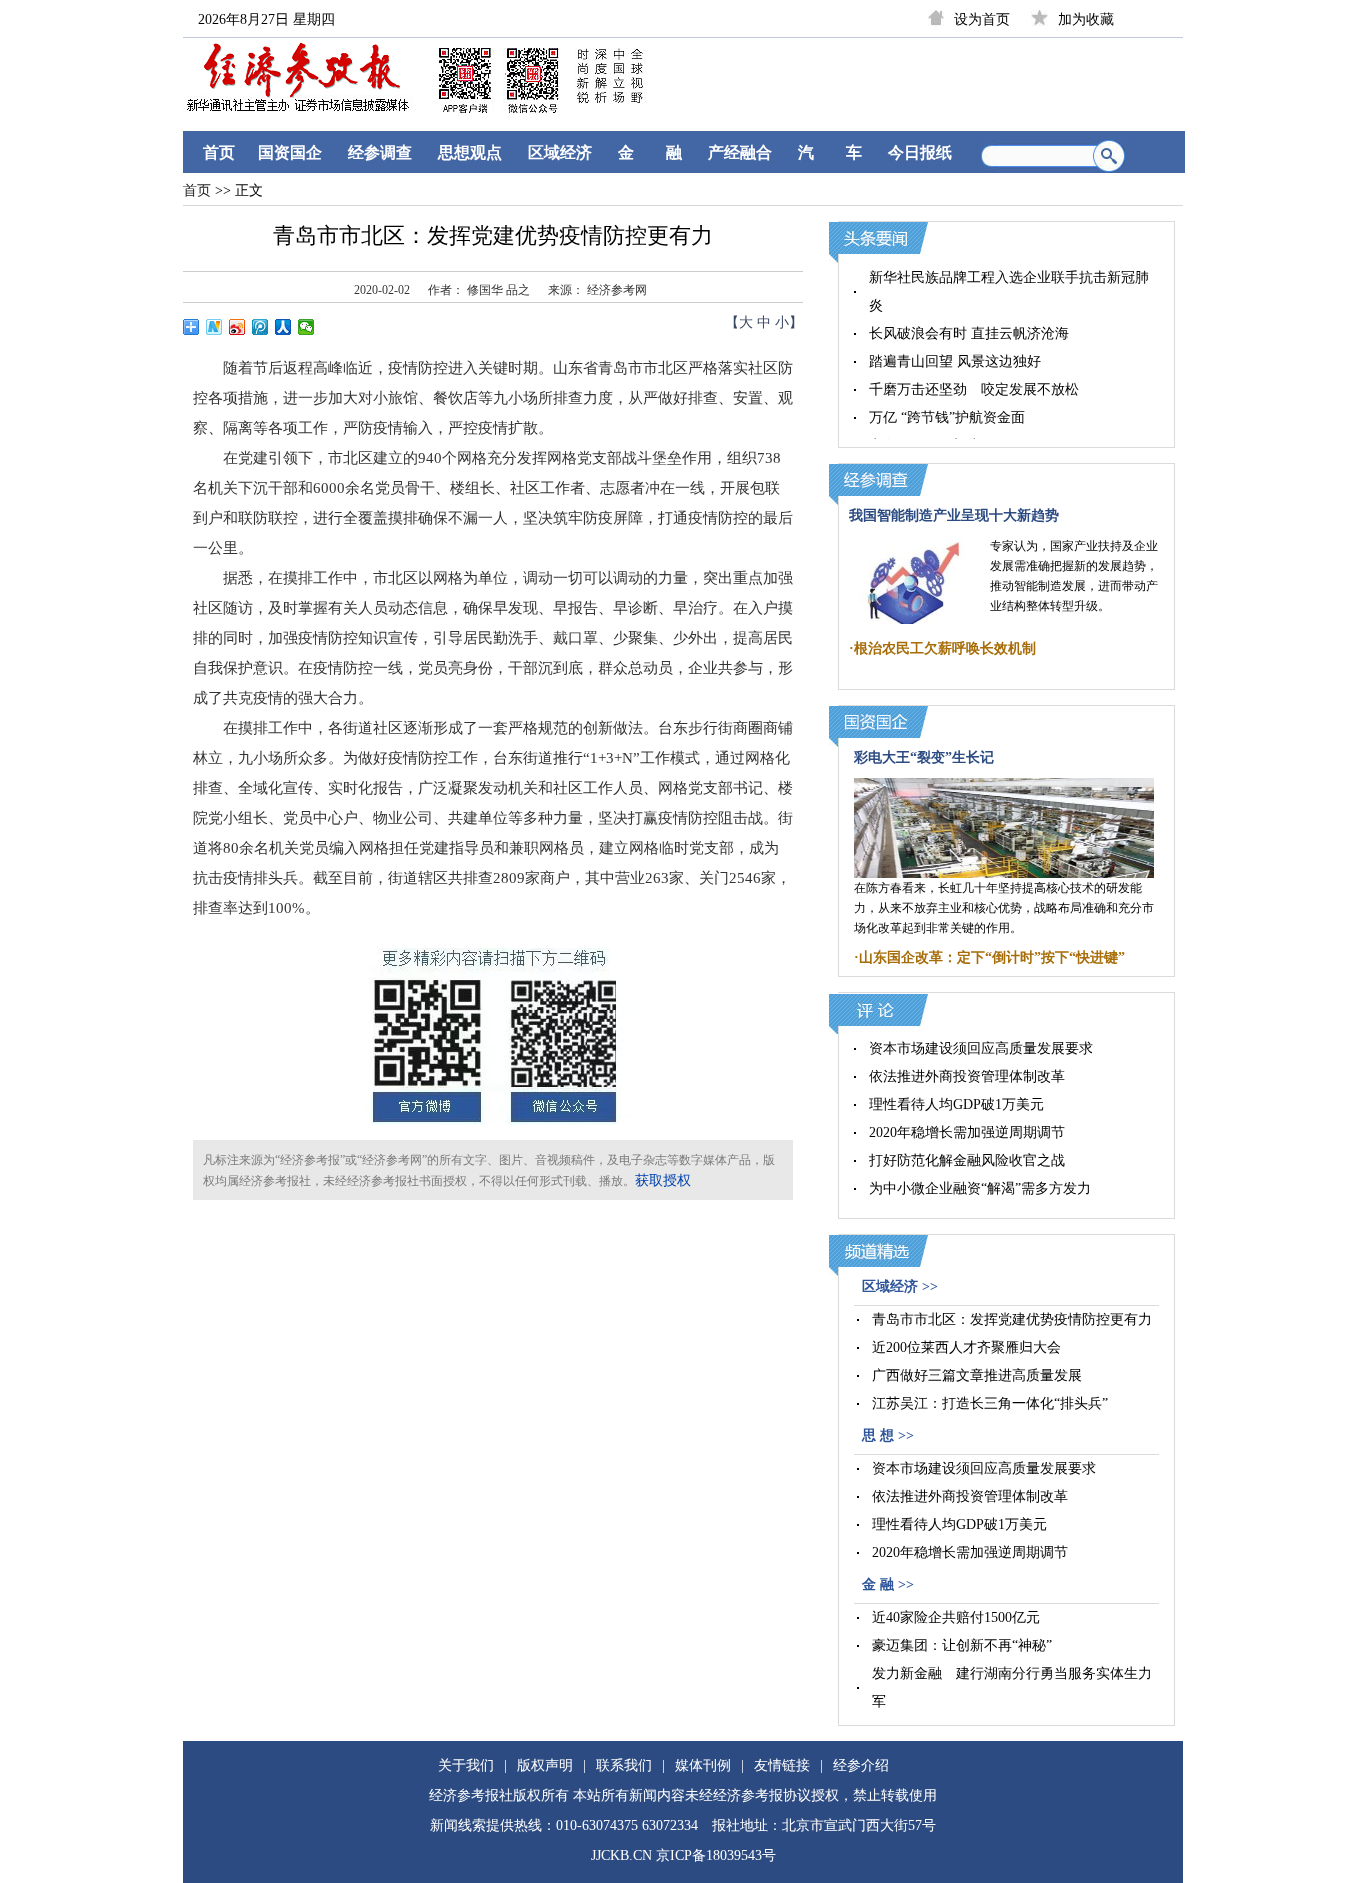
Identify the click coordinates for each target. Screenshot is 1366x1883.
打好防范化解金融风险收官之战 (967, 1160)
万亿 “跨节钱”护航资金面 (947, 417)
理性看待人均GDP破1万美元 (956, 1104)
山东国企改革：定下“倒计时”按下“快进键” (992, 957)
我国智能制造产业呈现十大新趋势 (954, 515)
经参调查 (380, 152)
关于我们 (466, 1765)
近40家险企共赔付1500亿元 (956, 1617)
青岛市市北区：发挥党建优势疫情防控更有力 (1012, 1319)
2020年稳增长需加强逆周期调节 (967, 1132)
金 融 (650, 152)
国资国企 (290, 152)
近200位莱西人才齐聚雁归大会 (966, 1347)
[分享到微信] (306, 327)
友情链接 (782, 1765)
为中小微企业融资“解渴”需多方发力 (980, 1188)
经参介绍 (861, 1765)
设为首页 (982, 19)
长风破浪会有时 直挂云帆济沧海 (969, 333)
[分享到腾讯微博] (260, 327)
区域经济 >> (900, 1286)
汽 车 (830, 152)
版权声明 (545, 1765)
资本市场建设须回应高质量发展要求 (981, 1048)
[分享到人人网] (283, 327)
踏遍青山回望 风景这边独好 (955, 361)
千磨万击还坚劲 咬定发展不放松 (974, 389)
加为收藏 (1086, 19)
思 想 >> (888, 1435)
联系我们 (624, 1765)
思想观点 (470, 152)
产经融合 (740, 152)
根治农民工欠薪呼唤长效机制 (945, 648)
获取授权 (663, 1180)
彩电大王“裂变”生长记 (924, 757)
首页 (219, 152)
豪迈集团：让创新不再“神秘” (962, 1645)
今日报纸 (920, 152)
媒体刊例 (703, 1765)
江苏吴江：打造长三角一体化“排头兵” (990, 1403)
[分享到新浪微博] (237, 327)
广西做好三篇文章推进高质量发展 (977, 1375)
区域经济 (560, 152)
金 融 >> (888, 1584)
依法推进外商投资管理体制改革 (967, 1076)
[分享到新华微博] (214, 327)
